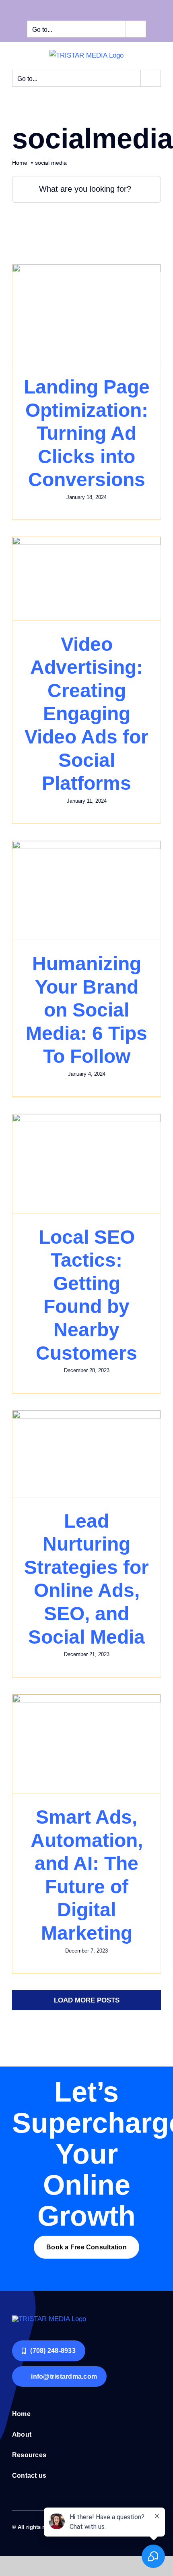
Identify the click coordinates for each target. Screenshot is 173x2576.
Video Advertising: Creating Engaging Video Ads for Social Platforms (86, 714)
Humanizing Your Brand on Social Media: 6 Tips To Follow (86, 1010)
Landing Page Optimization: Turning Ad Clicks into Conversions (87, 433)
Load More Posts (87, 2000)
